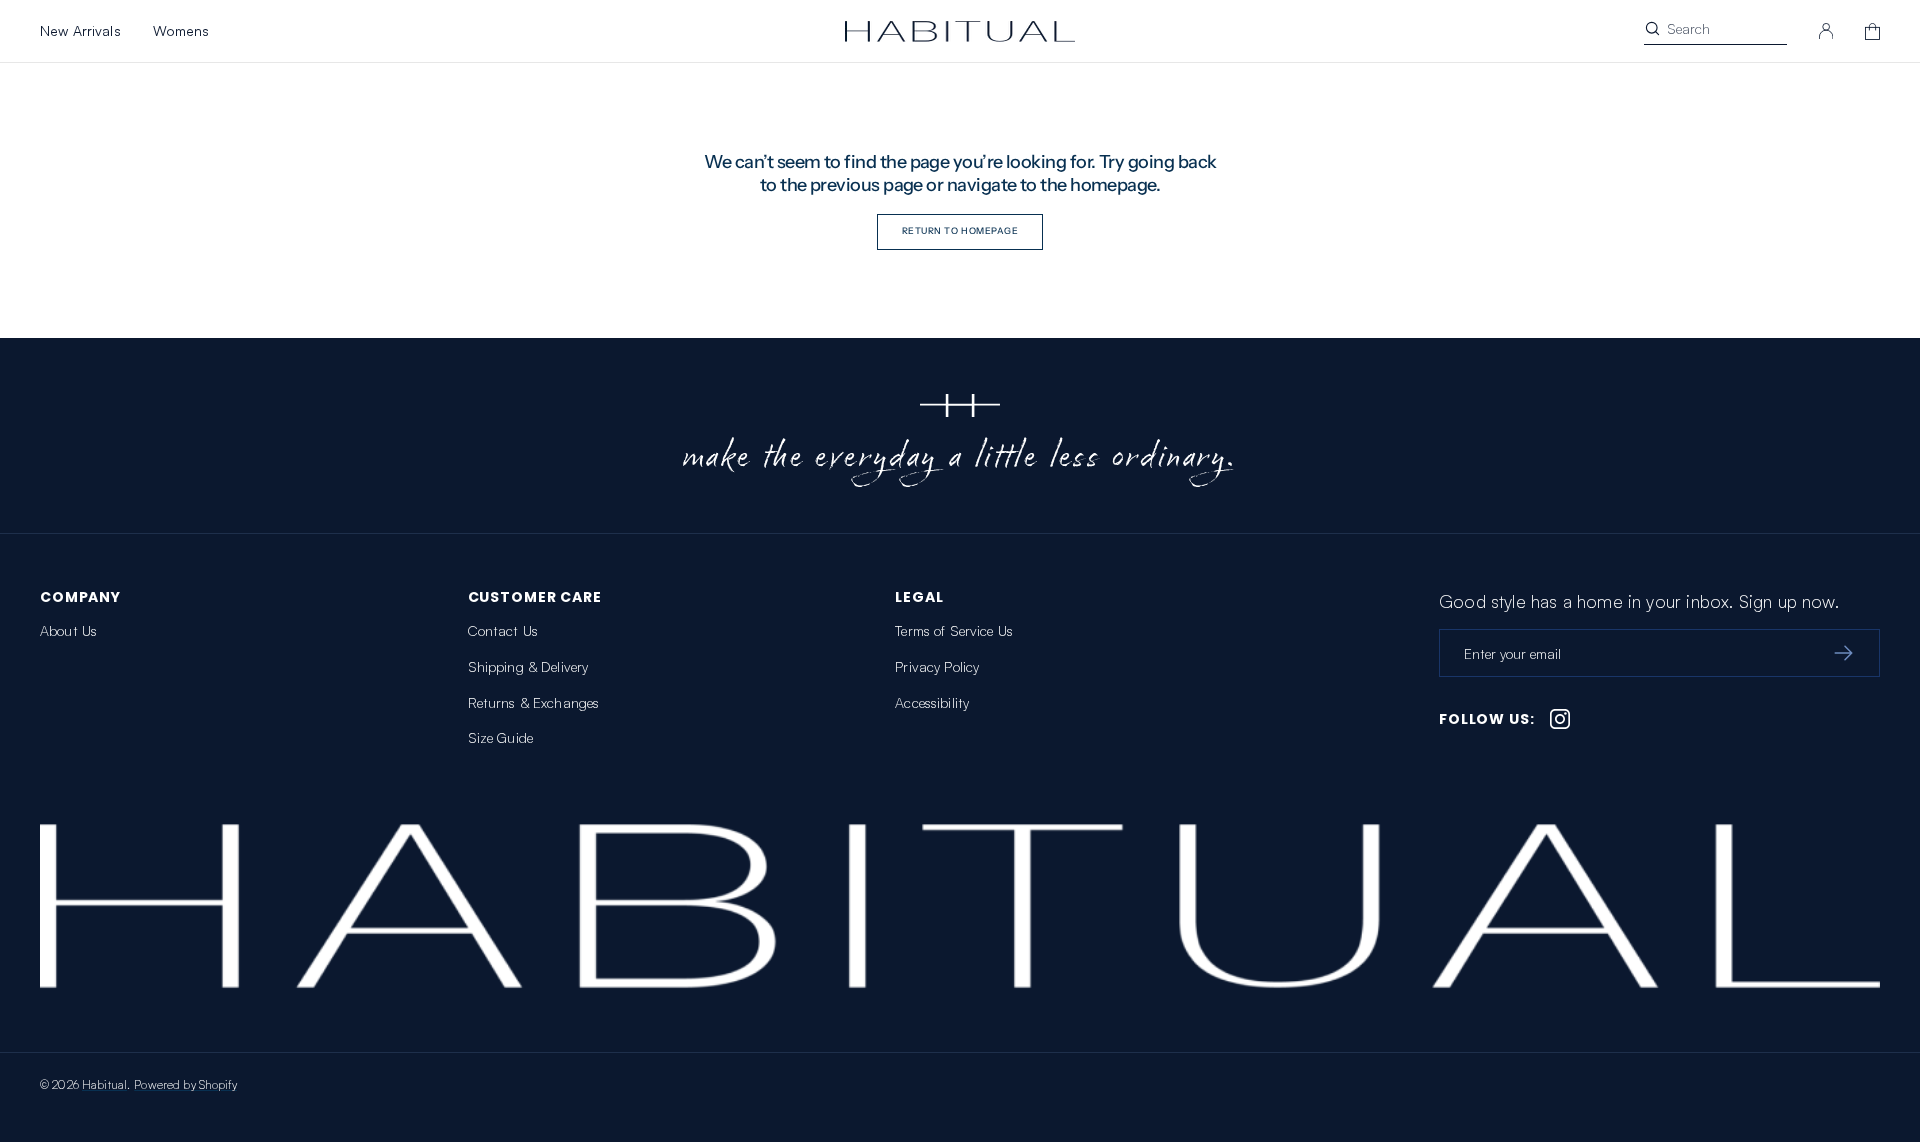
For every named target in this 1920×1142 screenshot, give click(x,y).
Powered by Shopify (185, 1084)
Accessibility (932, 702)
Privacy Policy (937, 666)
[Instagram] (1560, 719)
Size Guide (500, 737)
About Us (68, 630)
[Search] (1652, 28)
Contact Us (503, 630)
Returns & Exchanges (534, 702)
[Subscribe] (1843, 653)
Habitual (104, 1084)
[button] (1826, 31)
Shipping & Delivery (528, 666)
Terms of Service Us (954, 630)
